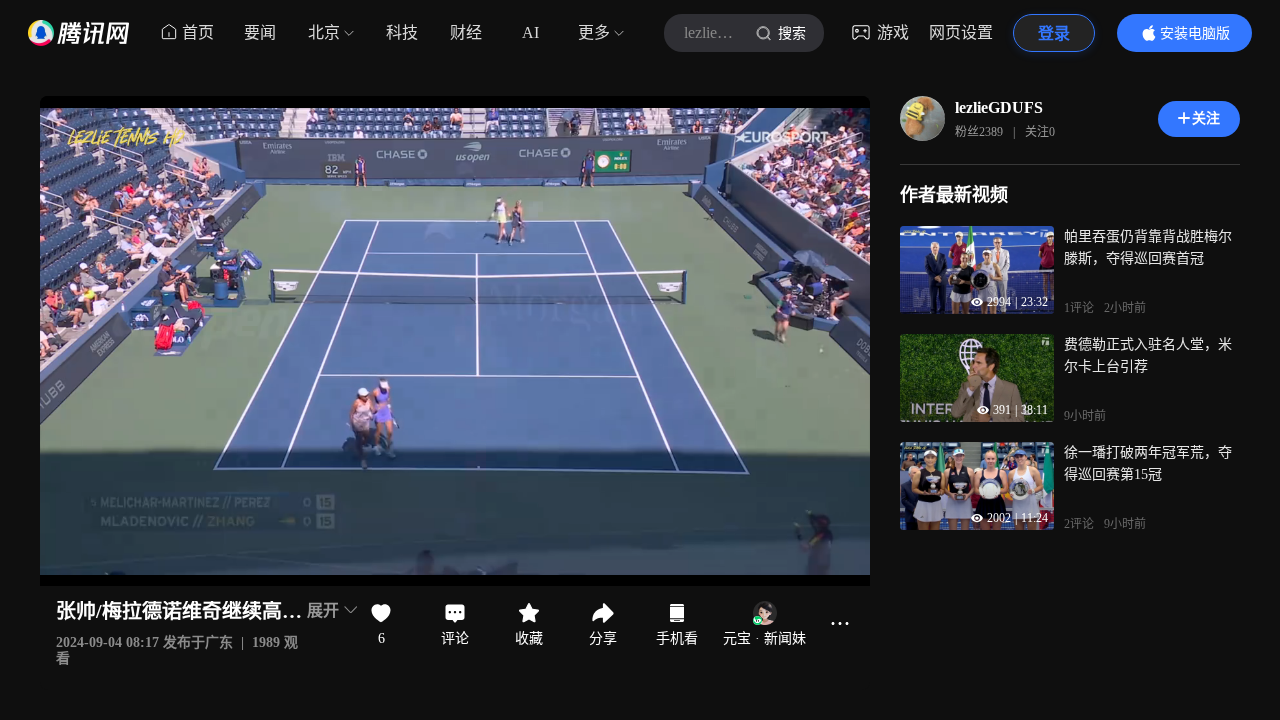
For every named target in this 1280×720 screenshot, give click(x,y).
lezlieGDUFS (999, 107)
